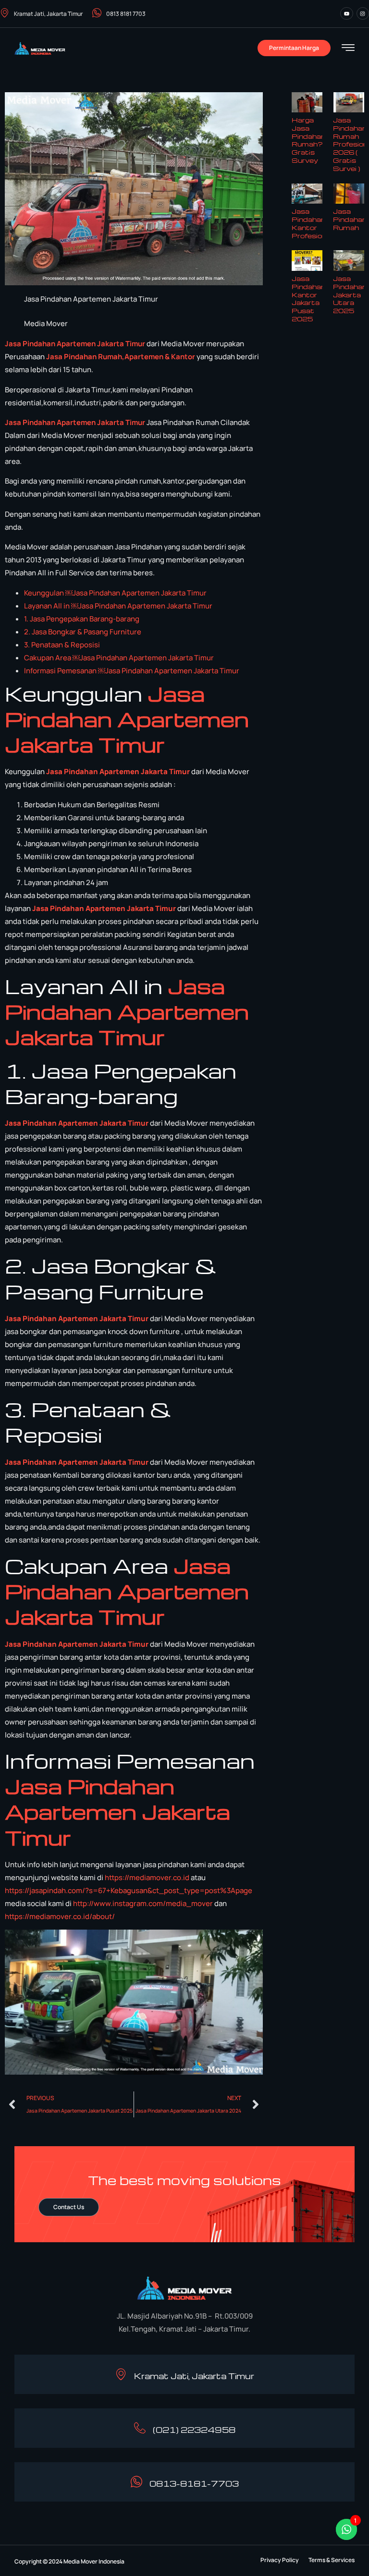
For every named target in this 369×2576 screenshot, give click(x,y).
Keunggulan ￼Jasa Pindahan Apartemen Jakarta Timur (115, 593)
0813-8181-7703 (194, 2484)
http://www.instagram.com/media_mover (143, 1903)
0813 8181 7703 (126, 14)
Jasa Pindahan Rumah (350, 219)
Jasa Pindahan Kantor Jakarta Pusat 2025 (308, 298)
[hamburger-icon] (348, 49)
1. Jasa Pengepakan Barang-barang (82, 619)
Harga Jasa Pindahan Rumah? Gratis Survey (308, 140)
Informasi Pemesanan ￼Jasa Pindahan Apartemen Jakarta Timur (132, 671)
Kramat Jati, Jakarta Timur (48, 14)
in (72, 357)
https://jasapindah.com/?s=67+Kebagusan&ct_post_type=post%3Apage (129, 1890)
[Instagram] (363, 13)
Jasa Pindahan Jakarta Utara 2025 (350, 294)
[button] (280, 2560)
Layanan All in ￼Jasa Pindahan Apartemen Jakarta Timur (118, 606)
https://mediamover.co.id (147, 1877)
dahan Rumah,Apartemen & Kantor (135, 357)
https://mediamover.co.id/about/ (60, 1916)
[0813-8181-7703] (136, 2482)
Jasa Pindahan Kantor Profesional (312, 223)
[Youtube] (346, 13)
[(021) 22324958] (140, 2428)
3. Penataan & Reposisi (62, 645)
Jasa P (57, 357)
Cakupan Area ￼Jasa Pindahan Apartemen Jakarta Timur (119, 658)
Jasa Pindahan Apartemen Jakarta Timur (76, 344)
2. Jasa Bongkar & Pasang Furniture (83, 632)
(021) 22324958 (194, 2430)
